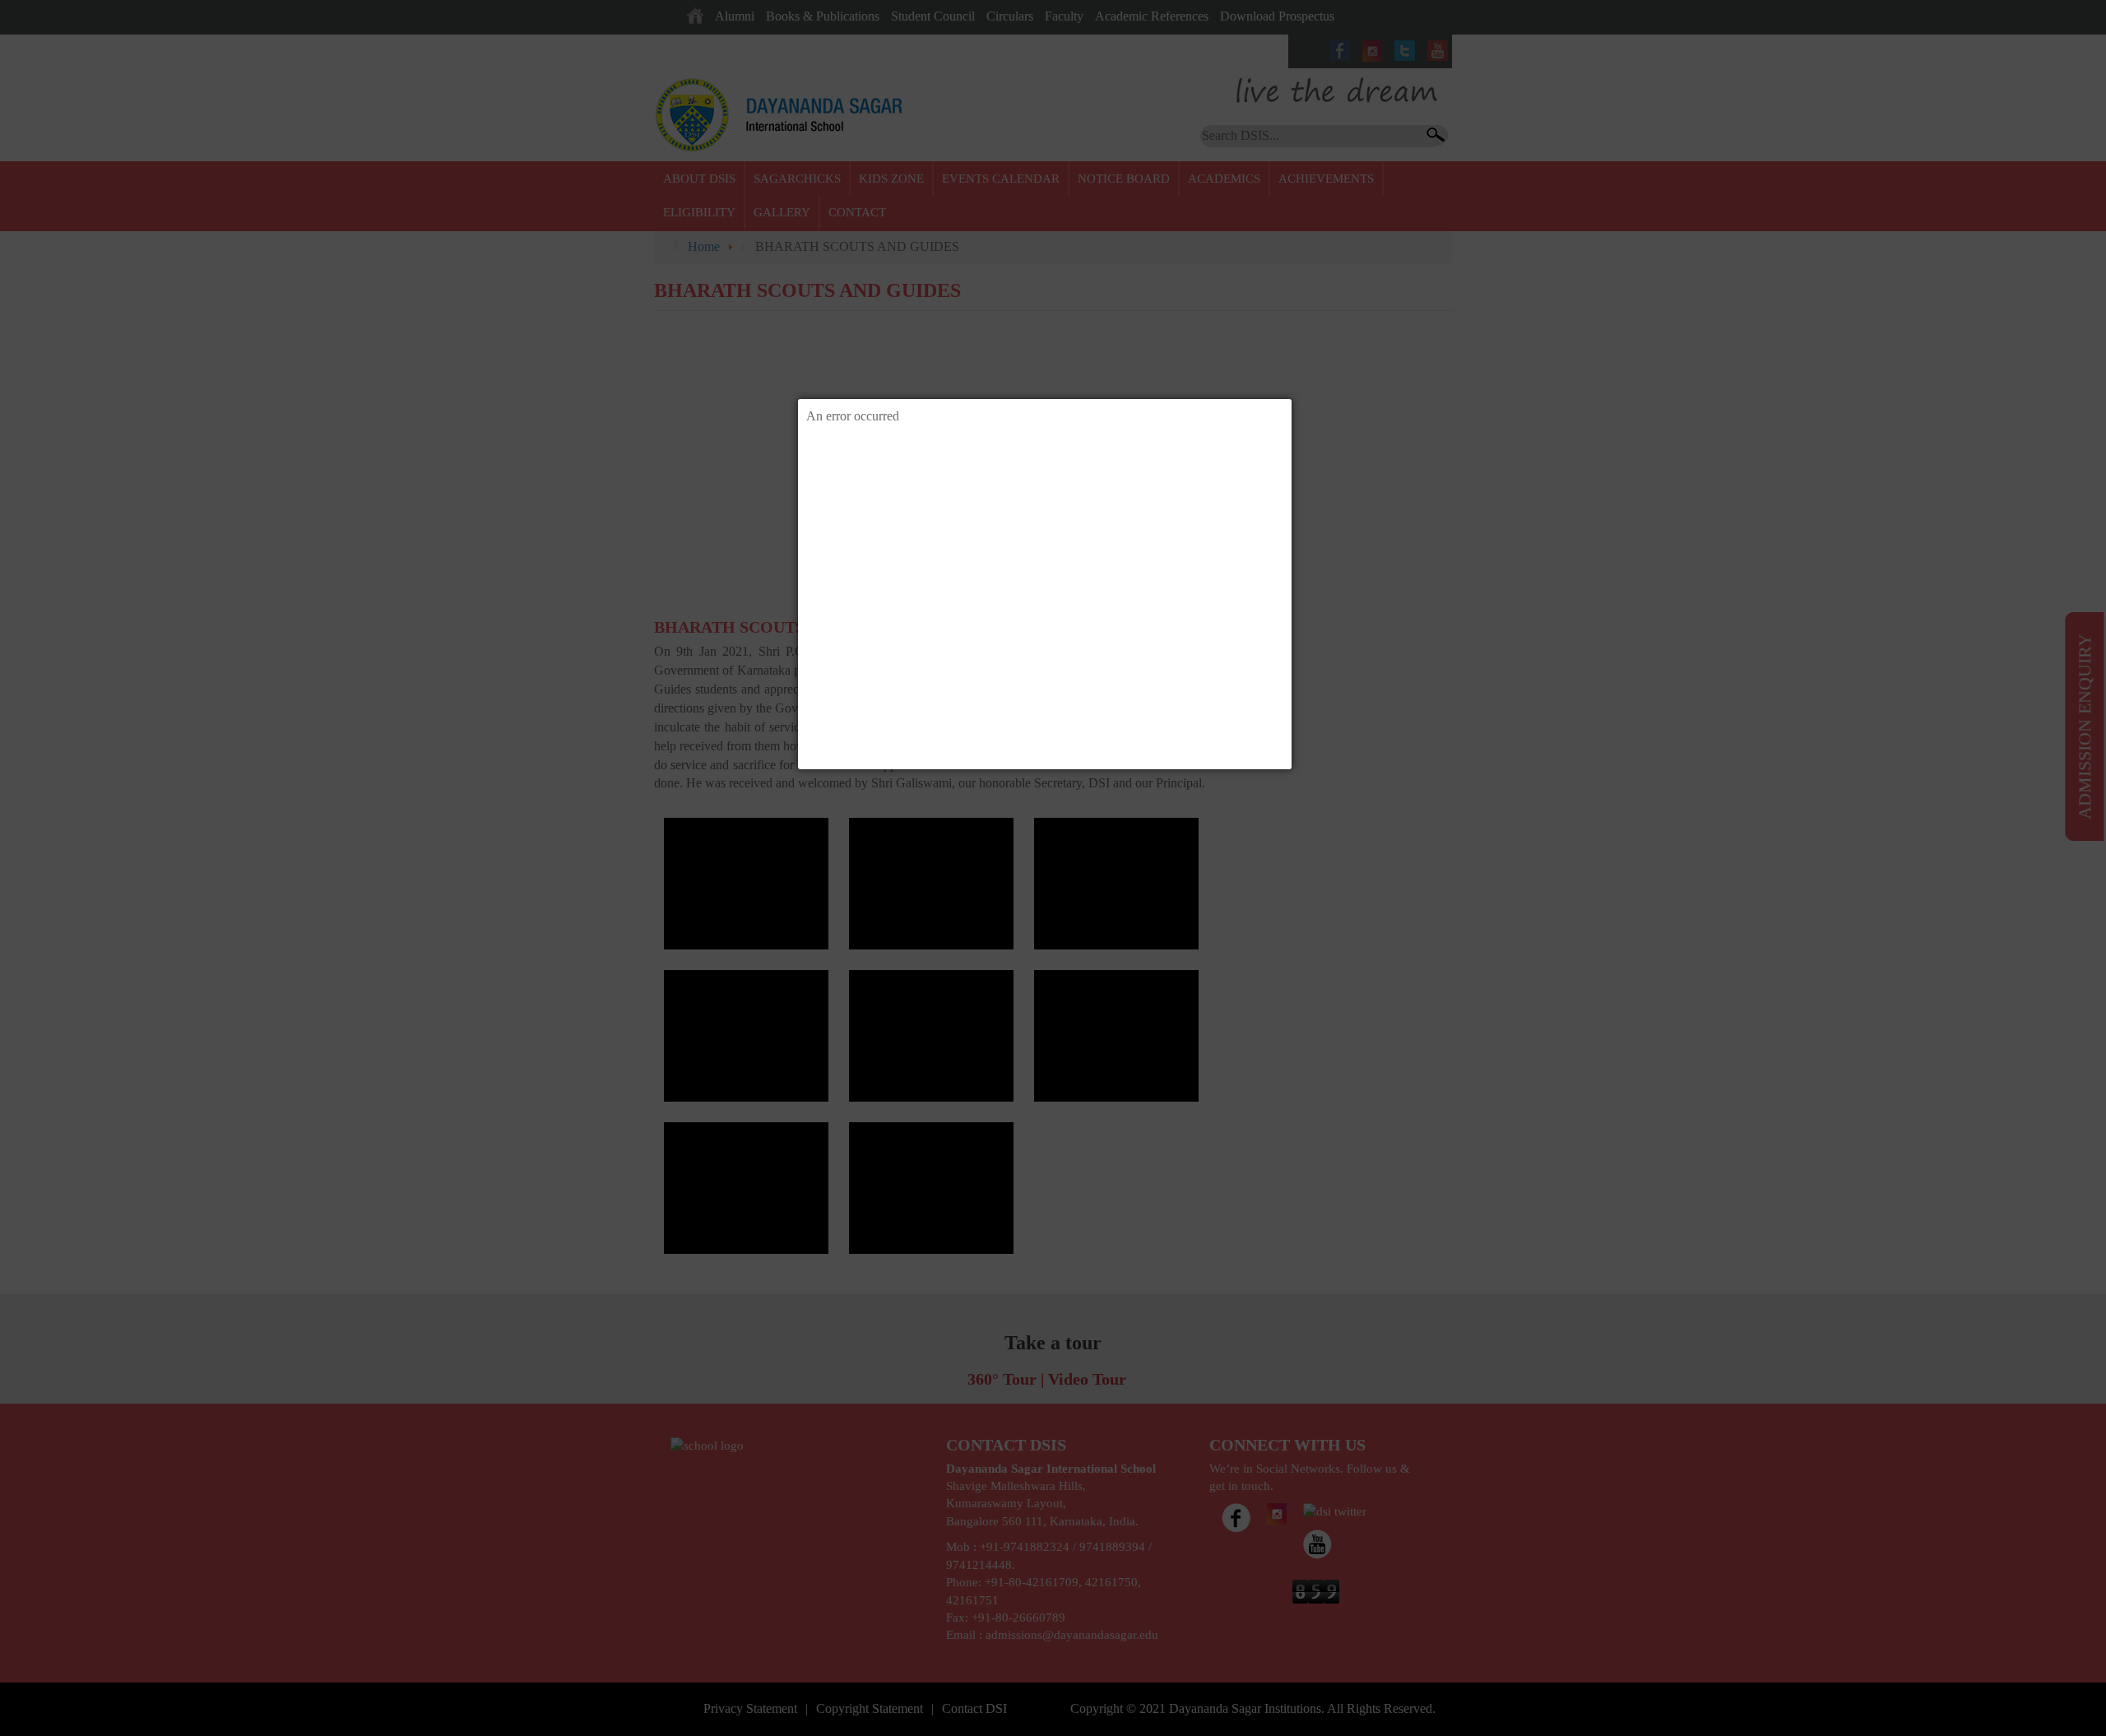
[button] (1292, 399)
